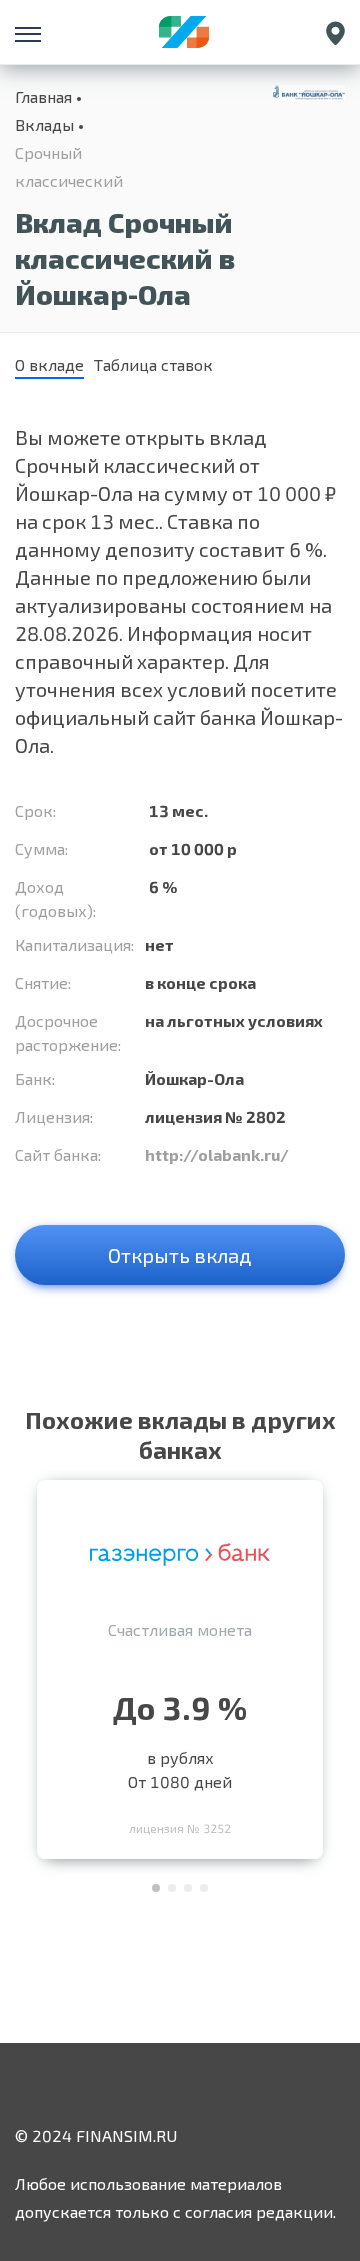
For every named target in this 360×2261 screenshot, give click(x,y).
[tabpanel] (180, 1664)
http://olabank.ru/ (217, 1154)
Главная (43, 96)
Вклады (44, 124)
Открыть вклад (180, 1255)
